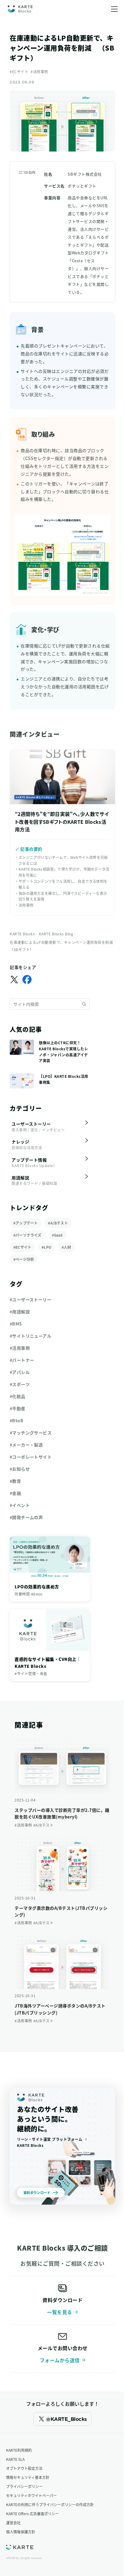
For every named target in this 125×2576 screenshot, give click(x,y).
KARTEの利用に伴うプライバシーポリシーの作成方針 (50, 2504)
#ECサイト (19, 72)
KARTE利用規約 (19, 2450)
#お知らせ (20, 1469)
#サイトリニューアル (30, 1336)
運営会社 (13, 2523)
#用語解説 (20, 1312)
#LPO (46, 1247)
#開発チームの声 (26, 1517)
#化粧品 (18, 1396)
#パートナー (22, 1360)
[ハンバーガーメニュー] (114, 9)
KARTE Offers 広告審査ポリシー (32, 2514)
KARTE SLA (15, 2459)
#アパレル (20, 1372)
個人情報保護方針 (21, 2532)
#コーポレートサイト (31, 1457)
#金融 (15, 1493)
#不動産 (18, 1408)
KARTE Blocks (22, 934)
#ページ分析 (24, 1259)
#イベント (20, 1505)
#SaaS (57, 1235)
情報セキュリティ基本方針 (28, 2477)
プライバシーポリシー (24, 2486)
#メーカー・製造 (26, 1445)
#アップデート (25, 1223)
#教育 (15, 1481)
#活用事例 (39, 72)
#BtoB (17, 1420)
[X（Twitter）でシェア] (14, 980)
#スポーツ (20, 1384)
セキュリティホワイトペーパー (31, 2495)
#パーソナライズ (27, 1235)
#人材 (66, 1247)
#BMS (16, 1324)
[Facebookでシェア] (27, 980)
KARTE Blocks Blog (56, 934)
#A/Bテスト (58, 1223)
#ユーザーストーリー (30, 1299)
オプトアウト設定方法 (24, 2468)
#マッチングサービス (31, 1433)
